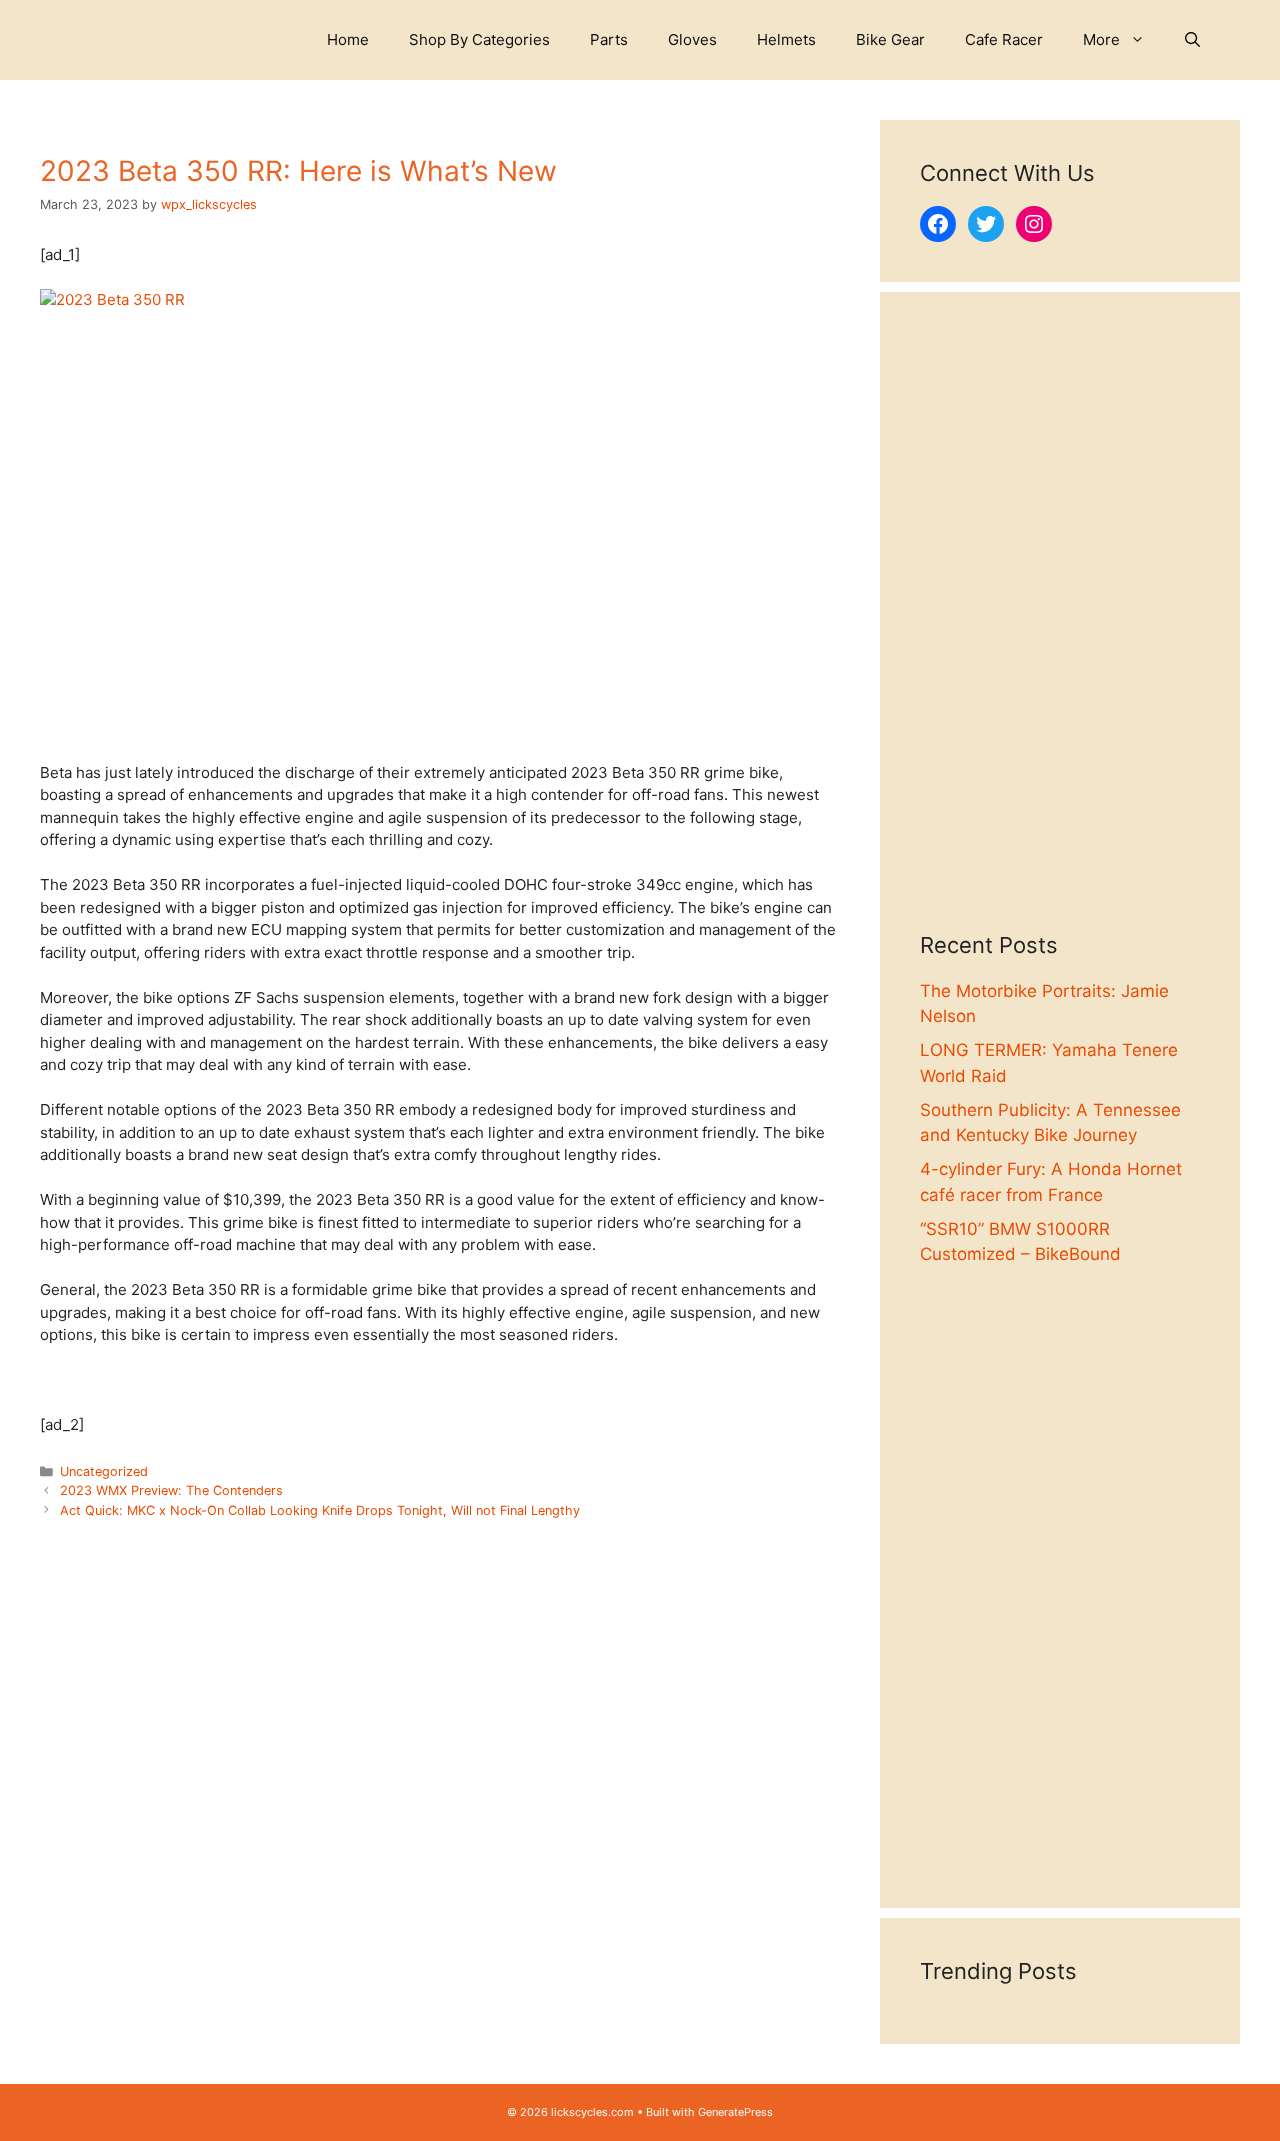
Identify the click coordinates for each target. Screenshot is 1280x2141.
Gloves (692, 39)
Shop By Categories (479, 39)
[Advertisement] (1060, 632)
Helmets (786, 39)
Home (348, 39)
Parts (609, 39)
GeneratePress (735, 2112)
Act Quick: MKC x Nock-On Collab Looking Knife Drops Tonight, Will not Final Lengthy (320, 1510)
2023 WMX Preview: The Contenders (171, 1490)
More (1101, 39)
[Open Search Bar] (1192, 40)
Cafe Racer (1004, 39)
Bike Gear (890, 39)
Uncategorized (104, 1471)
